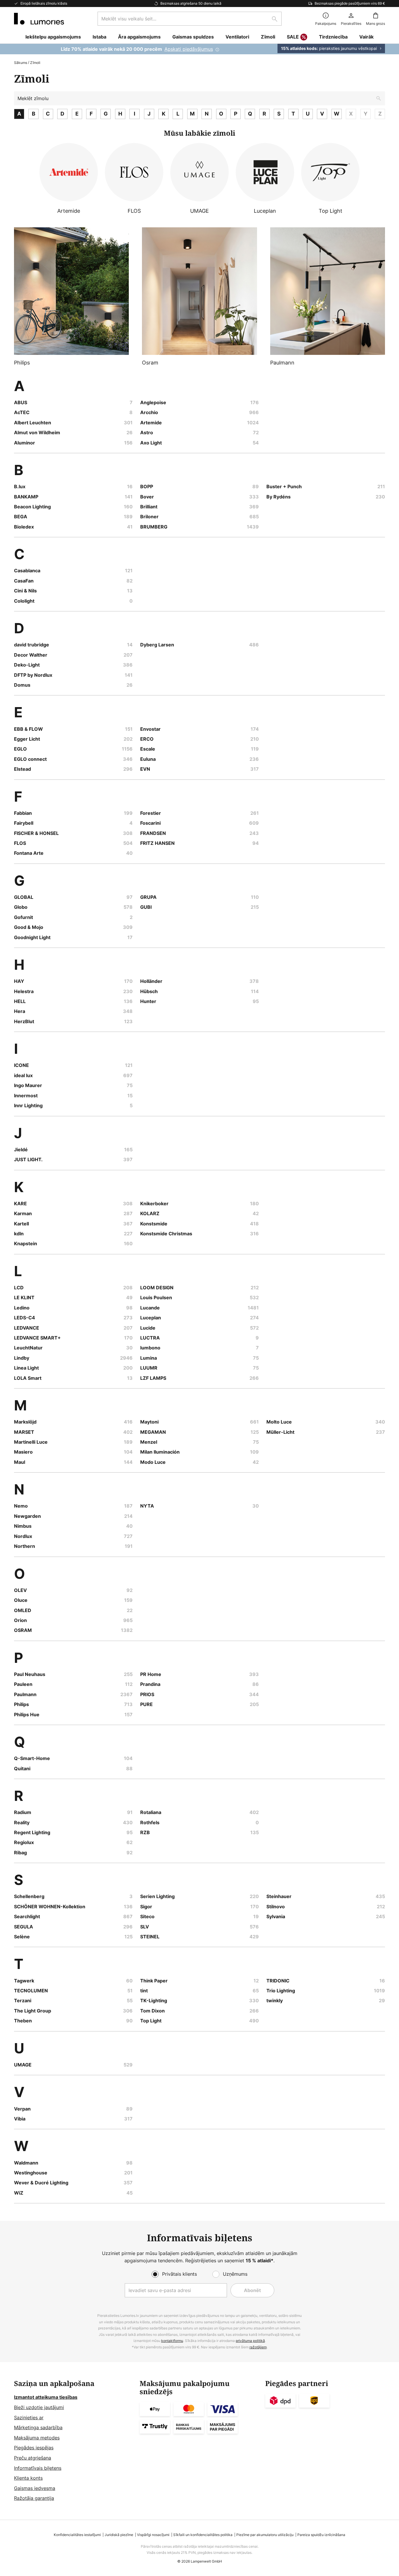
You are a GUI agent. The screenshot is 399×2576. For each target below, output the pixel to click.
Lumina (149, 1358)
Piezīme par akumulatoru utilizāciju (265, 2535)
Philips (21, 1704)
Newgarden (27, 1516)
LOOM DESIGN (157, 1288)
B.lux (20, 486)
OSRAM (23, 1630)
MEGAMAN (153, 1432)
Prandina (150, 1684)
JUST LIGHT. (28, 1159)
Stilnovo (276, 1907)
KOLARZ (150, 1213)
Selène (22, 1937)
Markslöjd (25, 1422)
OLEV (20, 1590)
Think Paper (154, 1981)
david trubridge (32, 645)
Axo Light (151, 443)
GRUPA (148, 897)
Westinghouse (31, 2173)
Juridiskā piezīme (119, 2535)
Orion (20, 1620)
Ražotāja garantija (34, 2498)
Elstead (22, 769)
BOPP (147, 486)
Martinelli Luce (31, 1442)
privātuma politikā (250, 2341)
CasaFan (24, 581)
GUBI (146, 907)
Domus (22, 685)
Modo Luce (153, 1462)
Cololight (24, 601)
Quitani (22, 1769)
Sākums (21, 63)
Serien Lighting (157, 1896)
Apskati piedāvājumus (189, 49)
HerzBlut (24, 1021)
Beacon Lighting (32, 507)
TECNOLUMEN (31, 1991)
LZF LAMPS (153, 1378)
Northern (25, 1546)
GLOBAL (24, 897)
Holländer (151, 981)
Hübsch (149, 991)
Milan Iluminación (160, 1452)
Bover (147, 497)
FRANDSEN (153, 833)
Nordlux (23, 1536)
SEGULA (24, 1927)
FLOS (20, 843)
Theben (23, 2021)
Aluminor (25, 443)
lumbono (150, 1348)
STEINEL (150, 1937)
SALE (293, 37)
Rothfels (150, 1822)
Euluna (148, 759)
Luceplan (151, 1318)
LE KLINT (24, 1297)
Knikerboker (154, 1204)
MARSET (24, 1432)
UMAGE (23, 2065)
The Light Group (33, 2011)
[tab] (74, 2441)
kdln (19, 1234)
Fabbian (23, 813)
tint (144, 1991)
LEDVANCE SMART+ (37, 1338)
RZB (145, 1832)
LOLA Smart (28, 1378)
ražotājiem (258, 2347)
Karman (23, 1213)
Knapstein (26, 1243)
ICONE (21, 1065)
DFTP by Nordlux (33, 675)
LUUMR (149, 1368)
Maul (20, 1462)
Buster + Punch (284, 486)
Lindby (22, 1358)
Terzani (23, 2001)
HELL (20, 1001)
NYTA (147, 1506)
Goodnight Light (32, 937)
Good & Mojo (29, 927)
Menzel (149, 1442)
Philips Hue (27, 1715)
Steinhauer (279, 1896)
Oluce (21, 1600)
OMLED (23, 1610)
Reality (22, 1822)
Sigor (146, 1907)
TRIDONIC (278, 1981)
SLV (145, 1927)
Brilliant (149, 507)
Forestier (151, 813)
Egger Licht (27, 739)
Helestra (24, 991)
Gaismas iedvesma (35, 2488)
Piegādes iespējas (34, 2448)
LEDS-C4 (25, 1318)
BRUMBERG (154, 527)
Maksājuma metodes (37, 2438)
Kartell (21, 1224)
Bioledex (24, 527)
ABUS (21, 402)
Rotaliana (151, 1812)
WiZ (19, 2193)
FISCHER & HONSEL (36, 833)
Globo (21, 907)
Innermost (26, 1096)
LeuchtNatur (28, 1348)
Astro (147, 432)
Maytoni (149, 1422)
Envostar (150, 729)
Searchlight (27, 1916)
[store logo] (39, 19)
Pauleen (23, 1684)
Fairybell (24, 823)
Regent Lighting (32, 1832)
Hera (20, 1011)
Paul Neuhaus (30, 1674)
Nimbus (23, 1526)
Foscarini (150, 823)
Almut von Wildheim (37, 432)
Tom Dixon (152, 2011)
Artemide (151, 423)
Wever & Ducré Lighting (41, 2183)
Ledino (22, 1308)
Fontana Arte (29, 853)
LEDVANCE (27, 1328)
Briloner (149, 517)
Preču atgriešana (33, 2458)
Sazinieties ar (29, 2418)
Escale (148, 749)
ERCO (147, 739)
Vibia (20, 2119)
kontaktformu (172, 2341)
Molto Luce (279, 1422)
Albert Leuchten (33, 423)
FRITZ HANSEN (157, 843)
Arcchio (149, 412)
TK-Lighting (154, 2001)
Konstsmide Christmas (166, 1234)
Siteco (147, 1916)
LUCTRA (150, 1338)
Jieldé (21, 1150)
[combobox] (190, 19)
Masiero (23, 1452)
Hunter (148, 1001)
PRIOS (147, 1694)
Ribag (20, 1853)
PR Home (151, 1674)
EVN (145, 769)
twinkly (275, 2001)
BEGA (21, 517)
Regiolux (24, 1842)
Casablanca (27, 571)
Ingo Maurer (28, 1085)
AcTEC (22, 412)
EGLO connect (30, 759)
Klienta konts (28, 2478)
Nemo (21, 1506)
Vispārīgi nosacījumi (153, 2535)
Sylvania (276, 1916)
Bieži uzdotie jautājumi (39, 2407)
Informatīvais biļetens (38, 2468)
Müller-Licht (280, 1432)
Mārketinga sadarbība (38, 2427)
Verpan (22, 2109)
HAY (19, 981)
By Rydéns (279, 497)
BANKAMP (26, 497)
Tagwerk (24, 1981)
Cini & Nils (25, 591)
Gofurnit (24, 917)
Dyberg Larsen (157, 645)
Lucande (150, 1308)
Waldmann (26, 2163)
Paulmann (25, 1694)
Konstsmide (154, 1224)
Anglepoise (153, 402)
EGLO (20, 749)
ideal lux (23, 1075)
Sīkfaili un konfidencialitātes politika (203, 2535)
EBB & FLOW (28, 729)
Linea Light (26, 1368)
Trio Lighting (281, 1991)
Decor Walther (31, 655)
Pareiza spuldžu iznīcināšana (321, 2535)
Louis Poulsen (156, 1297)
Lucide (148, 1328)
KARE (20, 1204)
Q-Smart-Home (32, 1758)
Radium (23, 1812)
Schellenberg (29, 1896)
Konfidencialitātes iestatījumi (77, 2535)
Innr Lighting (28, 1105)
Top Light (151, 2021)
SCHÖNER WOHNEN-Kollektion (50, 1907)
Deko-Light (27, 665)
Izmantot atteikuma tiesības (46, 2397)
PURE (146, 1704)
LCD (19, 1288)
